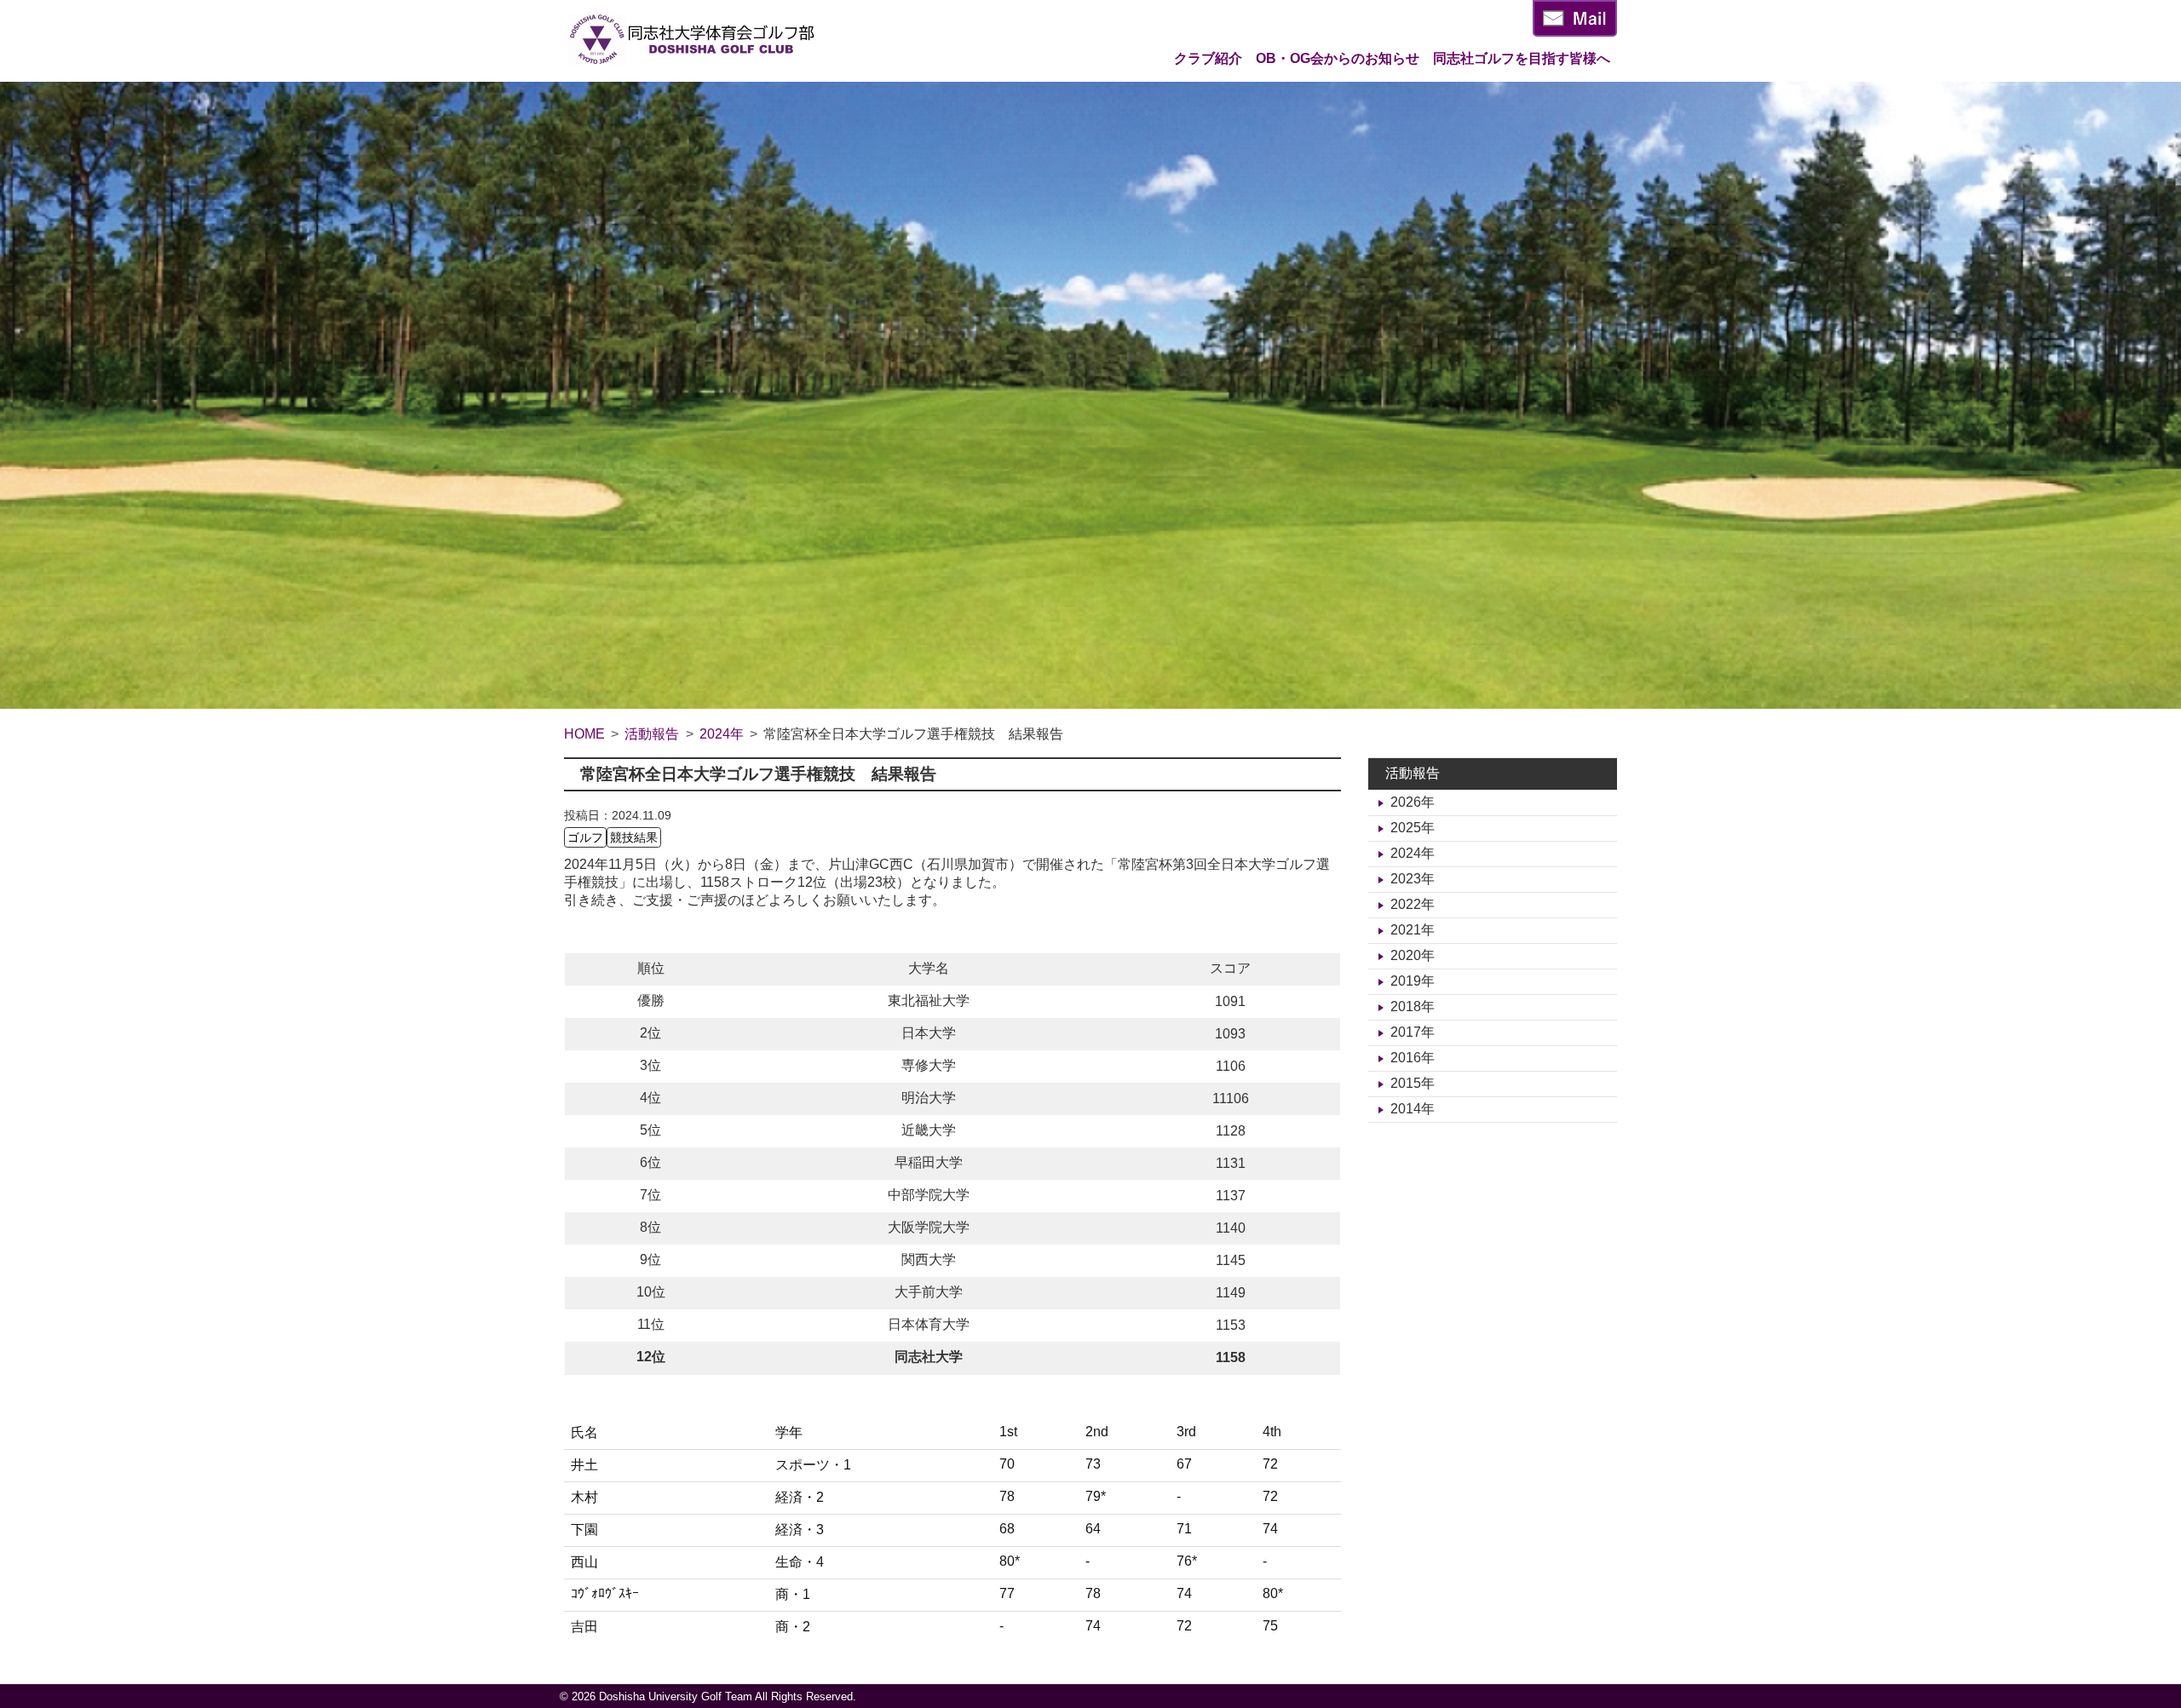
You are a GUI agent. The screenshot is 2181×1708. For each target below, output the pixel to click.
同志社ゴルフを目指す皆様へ (1522, 58)
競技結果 (634, 837)
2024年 (1413, 853)
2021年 (1413, 930)
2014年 (1413, 1109)
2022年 (1413, 904)
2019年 (1413, 981)
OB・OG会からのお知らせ (1338, 58)
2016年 (1413, 1058)
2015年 (1413, 1083)
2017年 (1413, 1032)
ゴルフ (585, 837)
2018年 (1413, 1006)
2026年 (1413, 802)
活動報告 (1413, 773)
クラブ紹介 (1208, 58)
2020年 (1413, 955)
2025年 (1413, 828)
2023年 (1413, 879)
